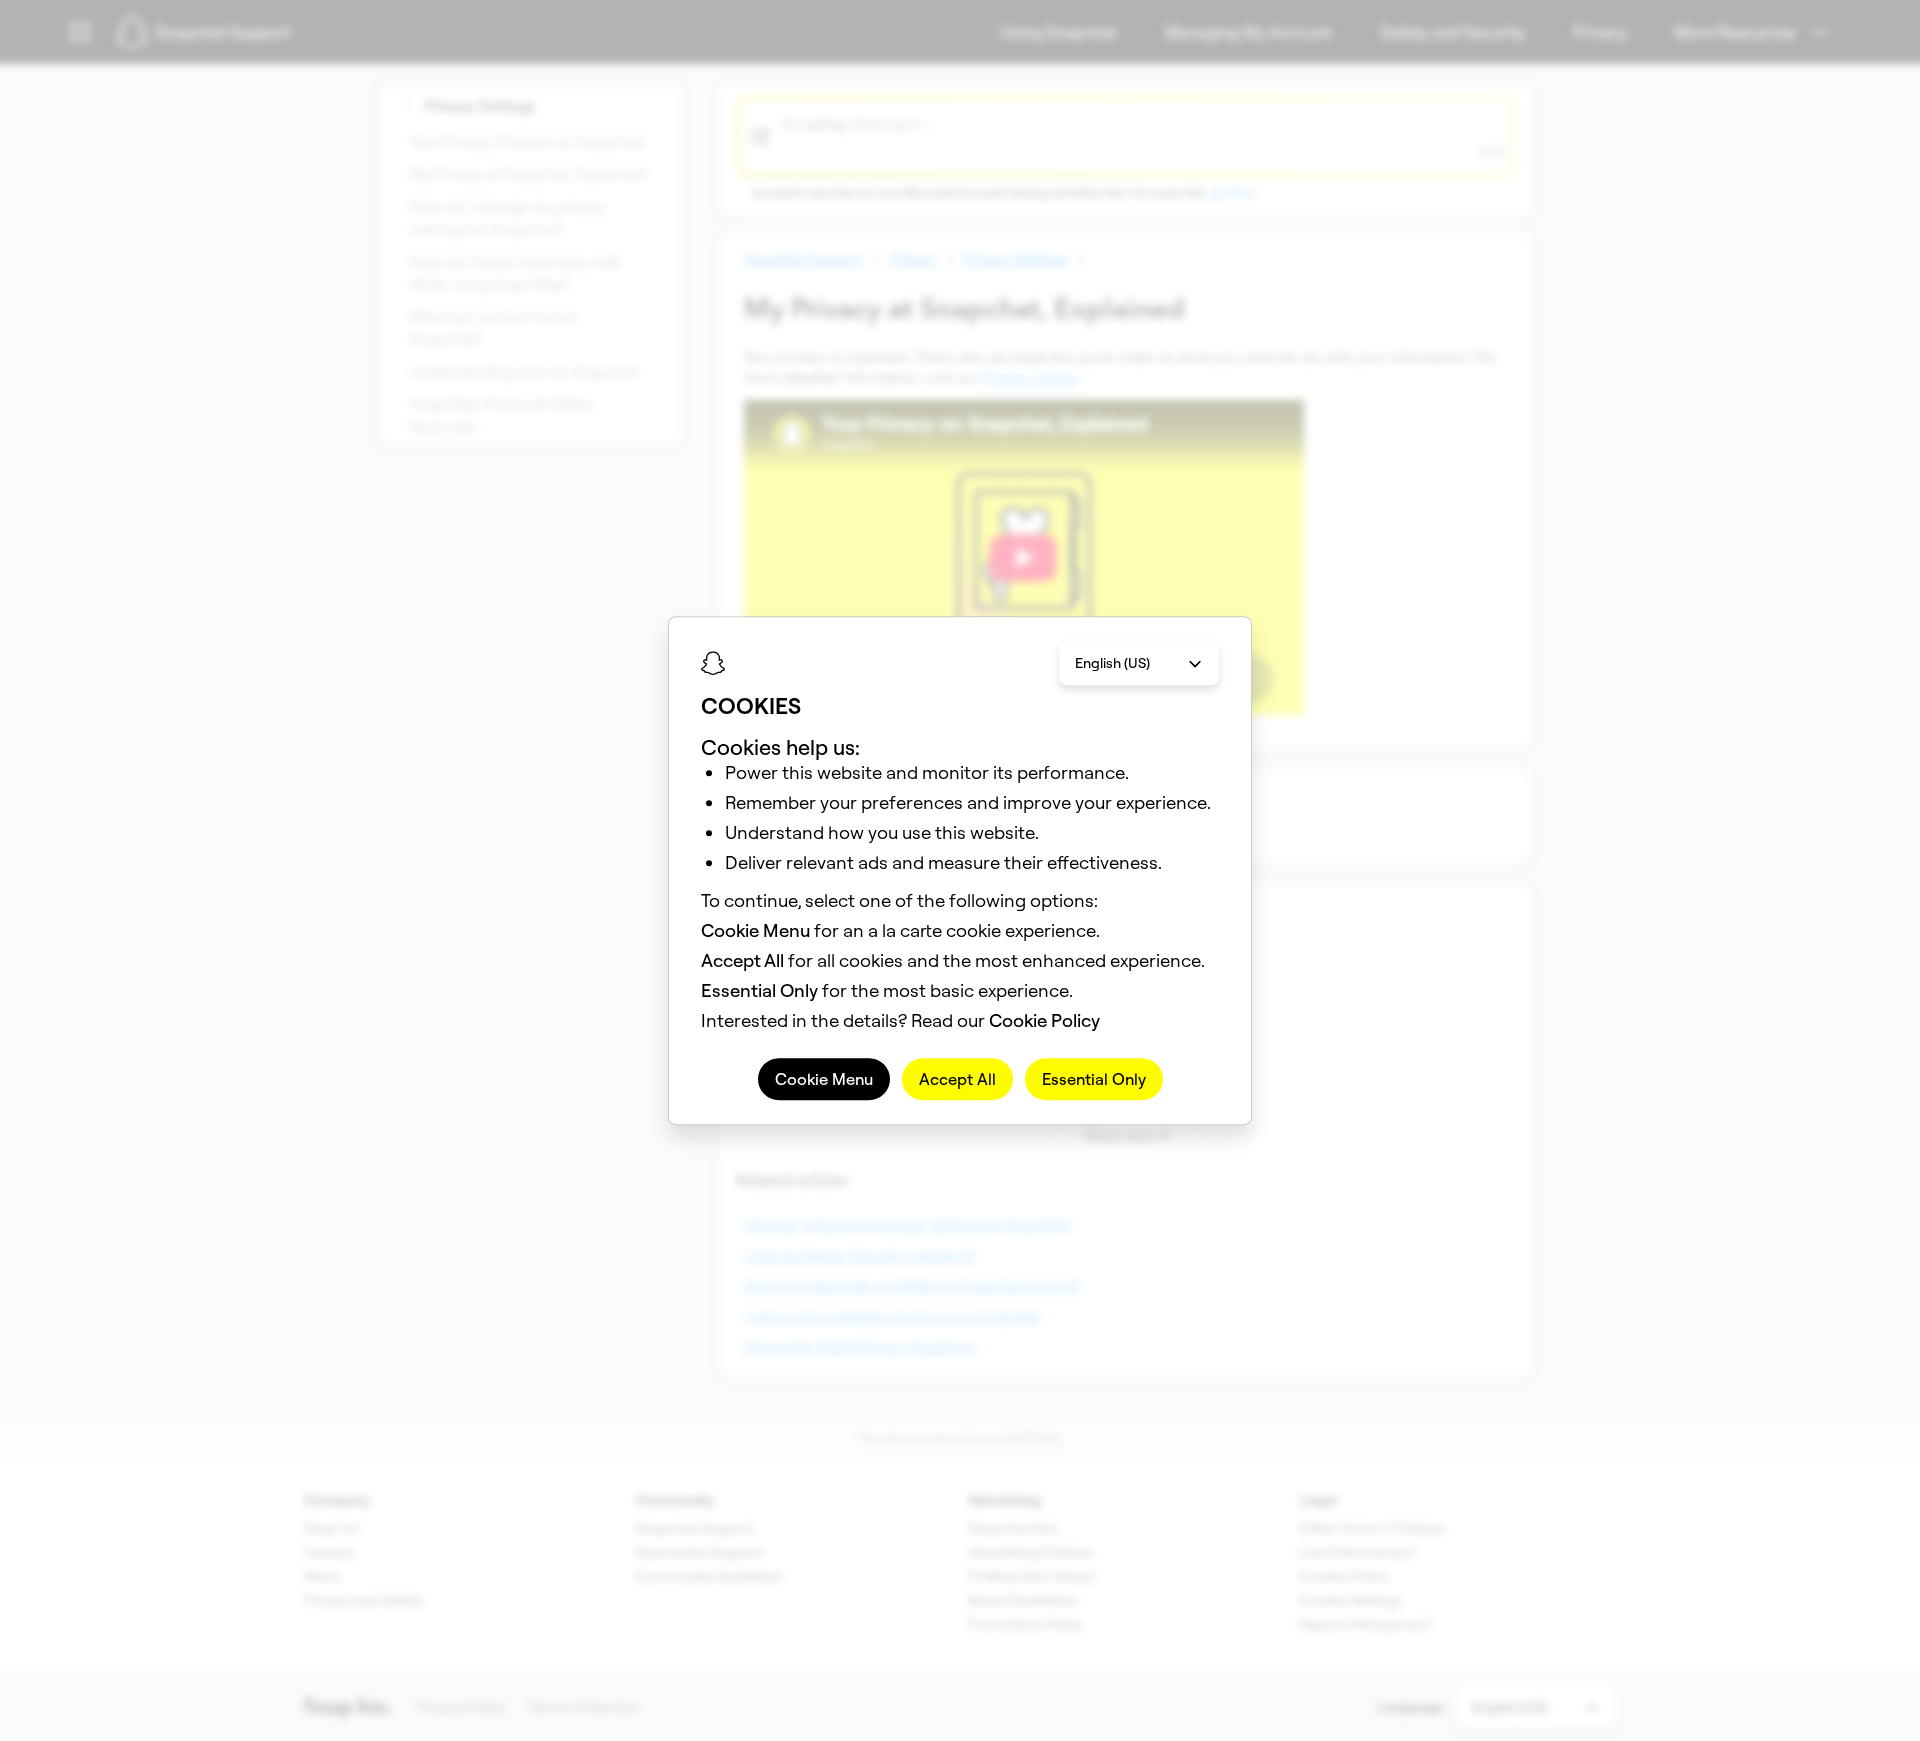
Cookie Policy (1044, 1020)
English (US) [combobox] (1112, 663)
